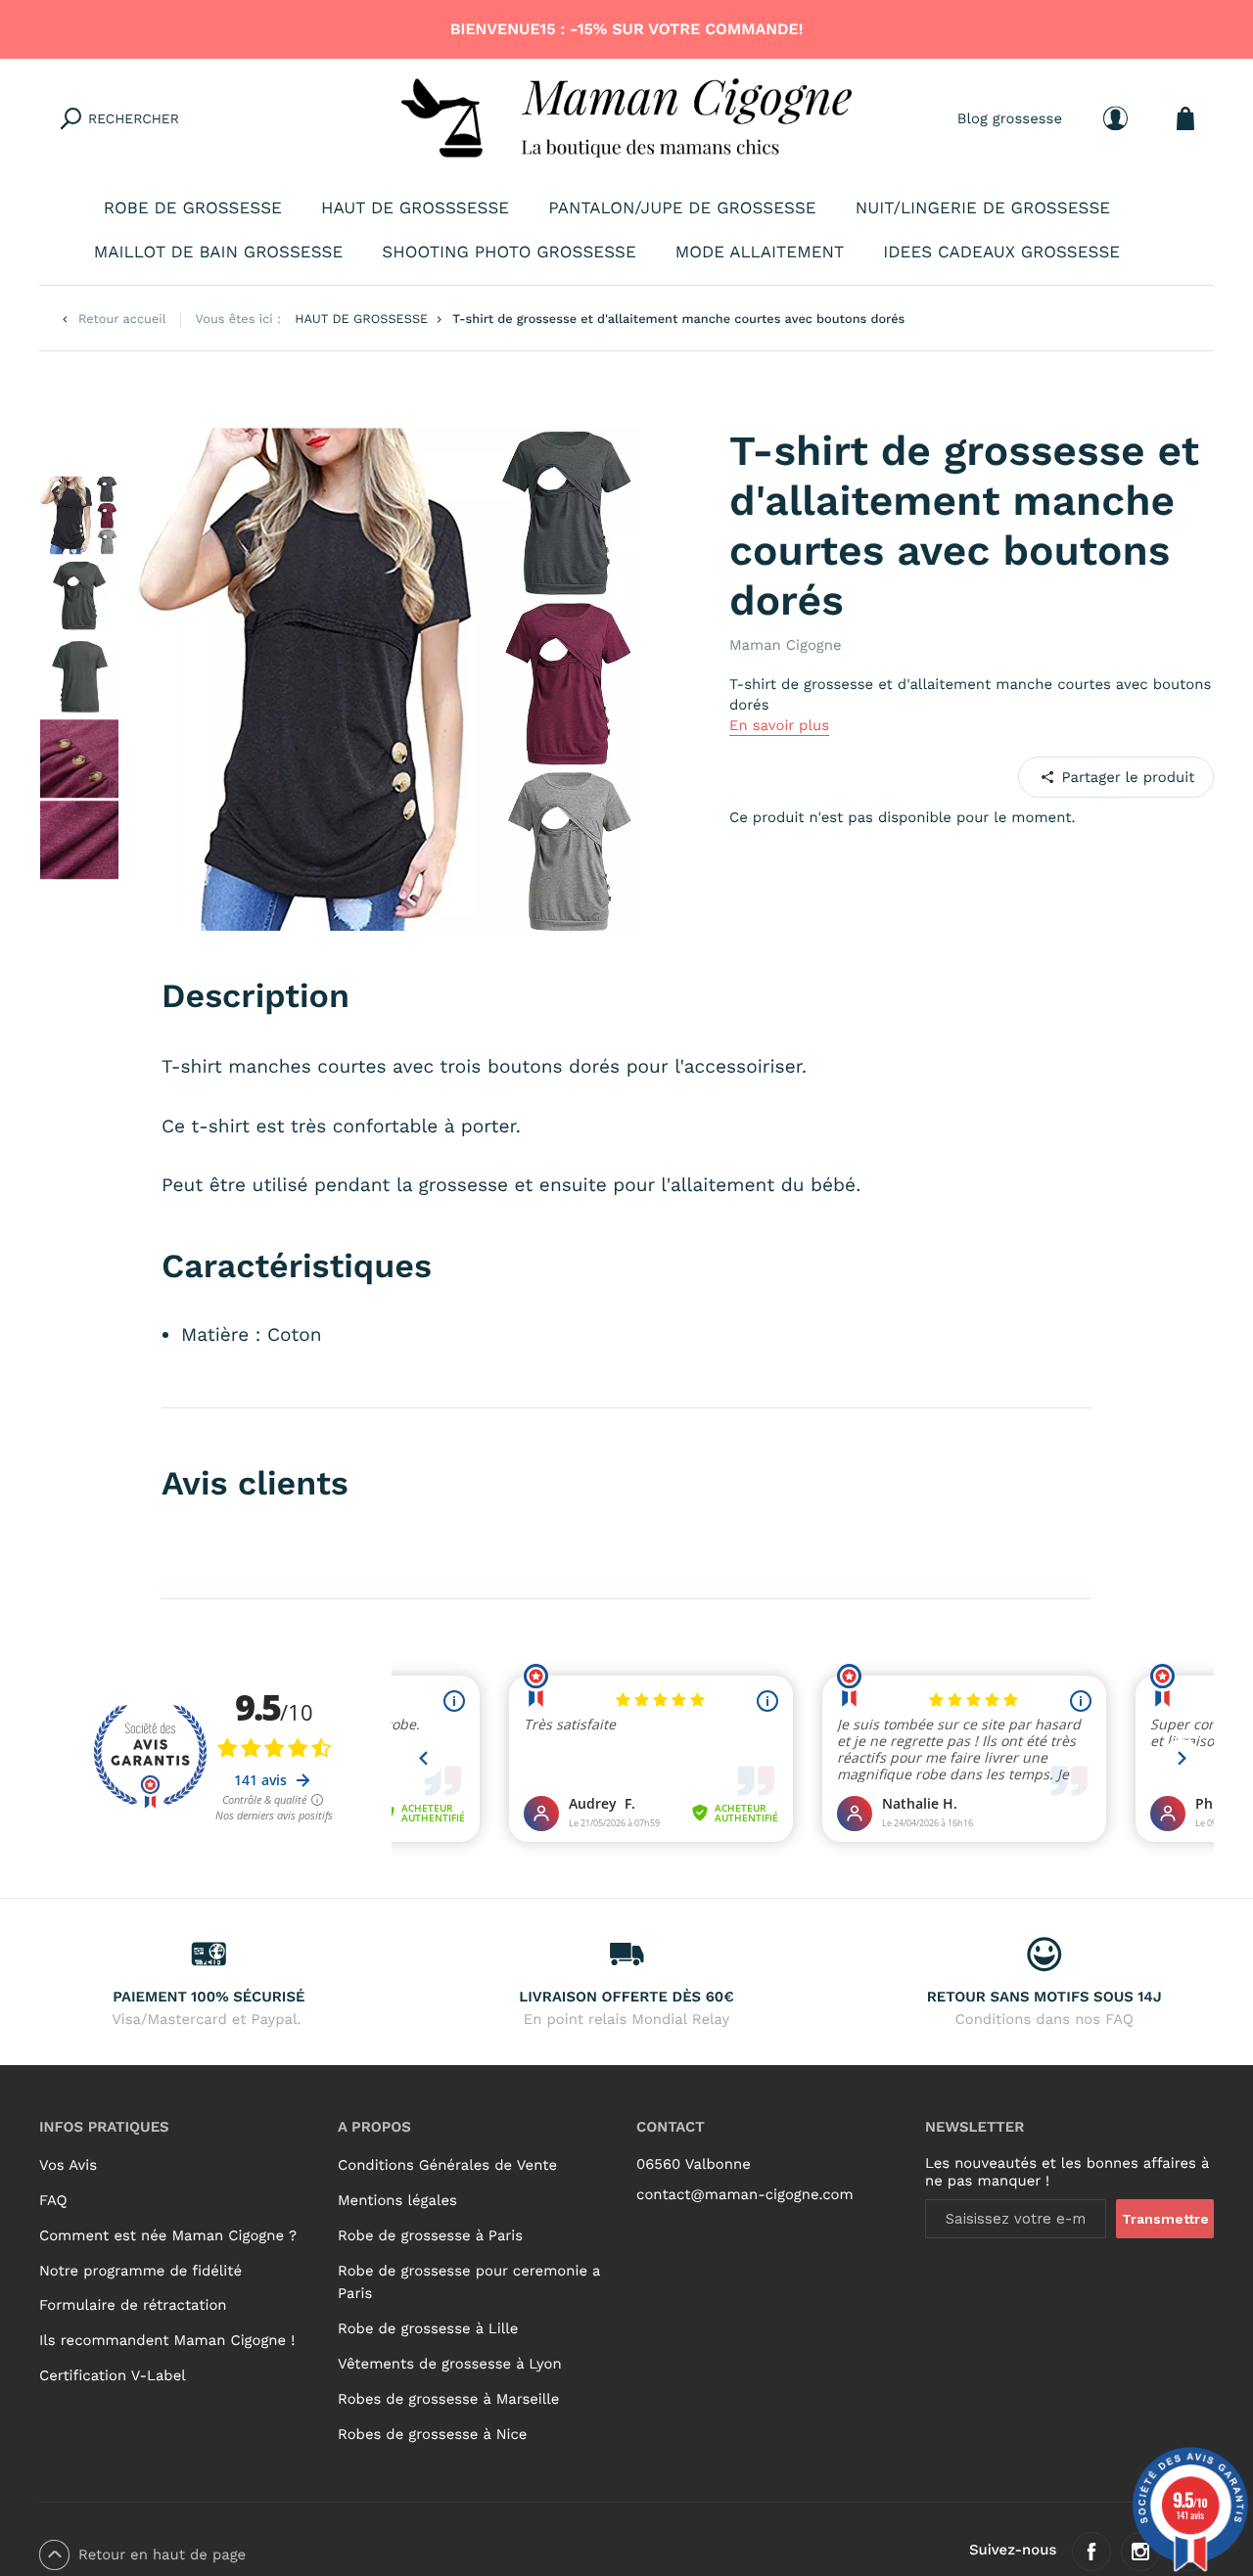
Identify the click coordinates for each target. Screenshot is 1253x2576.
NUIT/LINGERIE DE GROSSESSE (983, 208)
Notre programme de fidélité (140, 2271)
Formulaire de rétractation (133, 2305)
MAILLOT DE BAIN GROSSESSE (219, 253)
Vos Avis (68, 2165)
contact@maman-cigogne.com (745, 2194)
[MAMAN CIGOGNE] (626, 118)
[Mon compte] (1115, 118)
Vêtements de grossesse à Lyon (450, 2364)
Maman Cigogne (786, 645)
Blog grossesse (1010, 117)
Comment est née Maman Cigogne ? (168, 2235)
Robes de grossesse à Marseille (448, 2399)
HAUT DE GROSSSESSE (415, 208)
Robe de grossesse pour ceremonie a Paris (469, 2282)
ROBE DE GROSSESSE (193, 208)
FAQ (53, 2200)
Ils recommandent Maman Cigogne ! (167, 2340)
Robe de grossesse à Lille (428, 2328)
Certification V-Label (113, 2375)
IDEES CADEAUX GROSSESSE (1001, 253)
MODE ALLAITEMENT (760, 253)
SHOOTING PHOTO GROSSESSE (509, 253)
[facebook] (1091, 2552)
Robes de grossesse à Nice (432, 2434)
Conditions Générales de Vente (447, 2165)
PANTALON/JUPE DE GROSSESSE (682, 208)
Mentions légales (397, 2200)
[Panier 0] (1185, 118)
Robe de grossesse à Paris (430, 2235)
